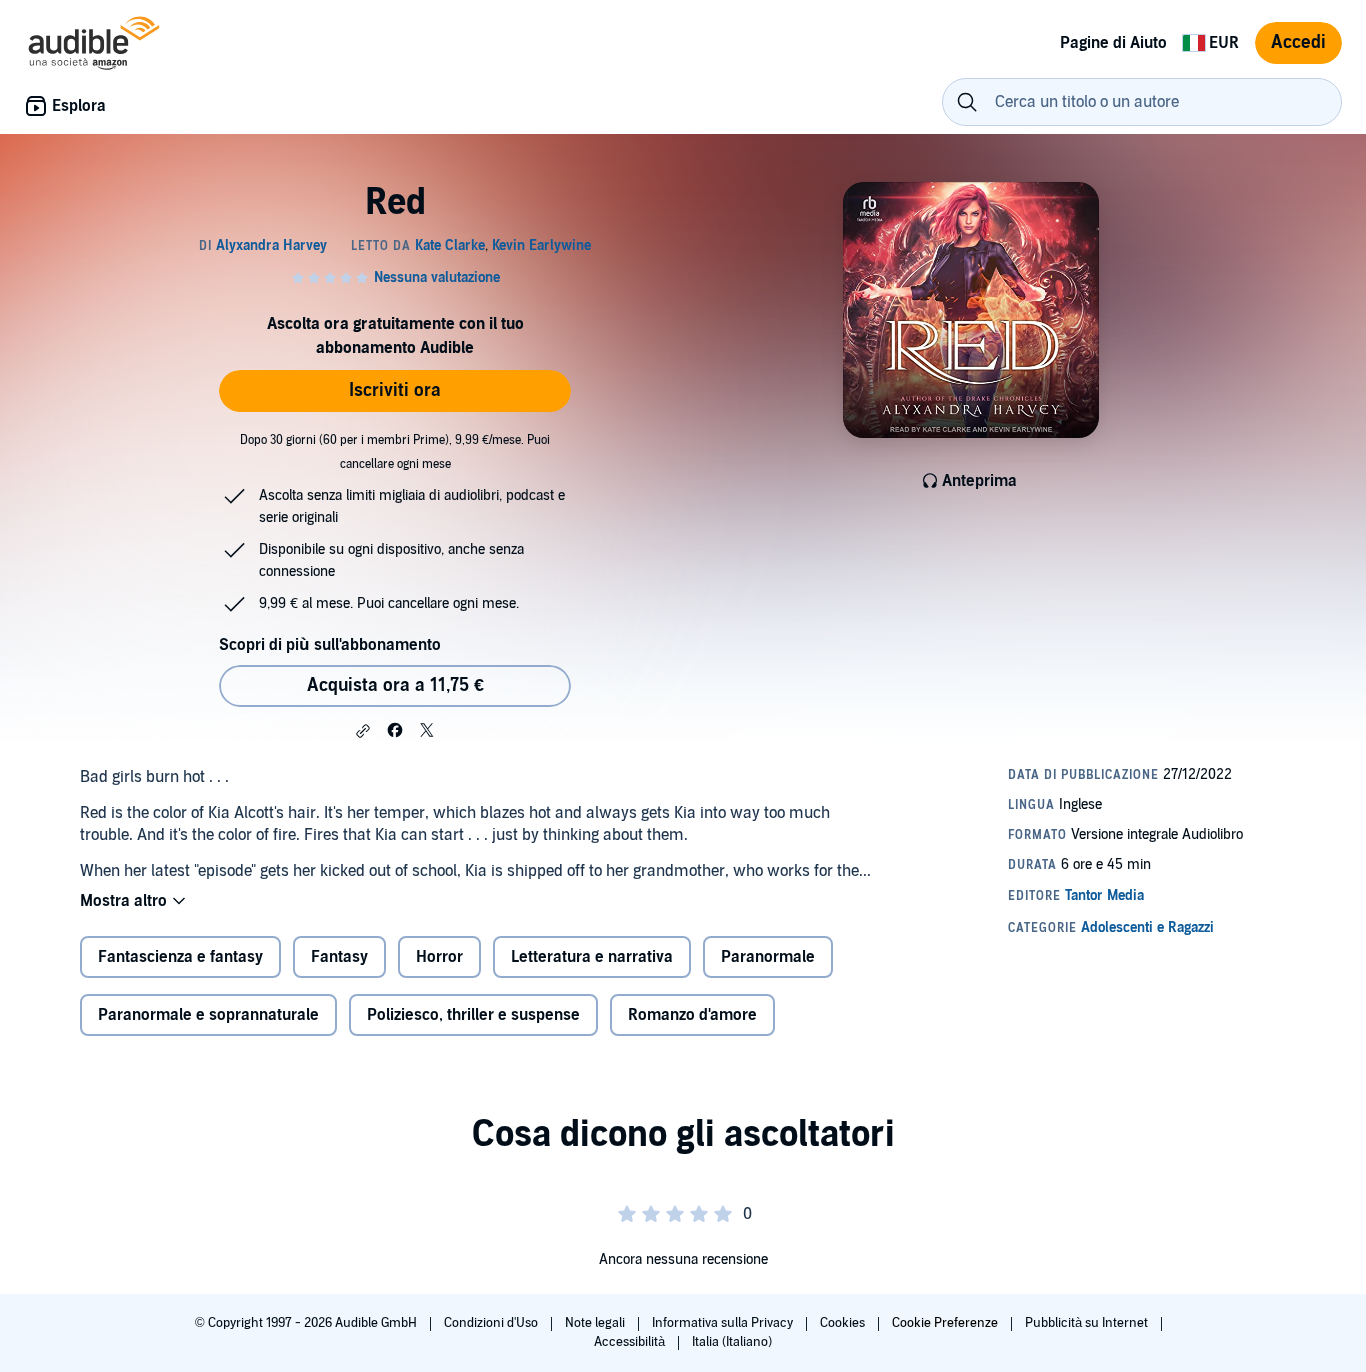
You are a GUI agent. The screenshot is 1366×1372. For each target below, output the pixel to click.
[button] (363, 731)
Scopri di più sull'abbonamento (330, 645)
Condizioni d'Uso (492, 1323)
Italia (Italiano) (732, 1342)
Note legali (596, 1323)
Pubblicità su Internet (1088, 1323)
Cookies (844, 1323)
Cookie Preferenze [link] (945, 1323)
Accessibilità (631, 1342)
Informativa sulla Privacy (724, 1323)
